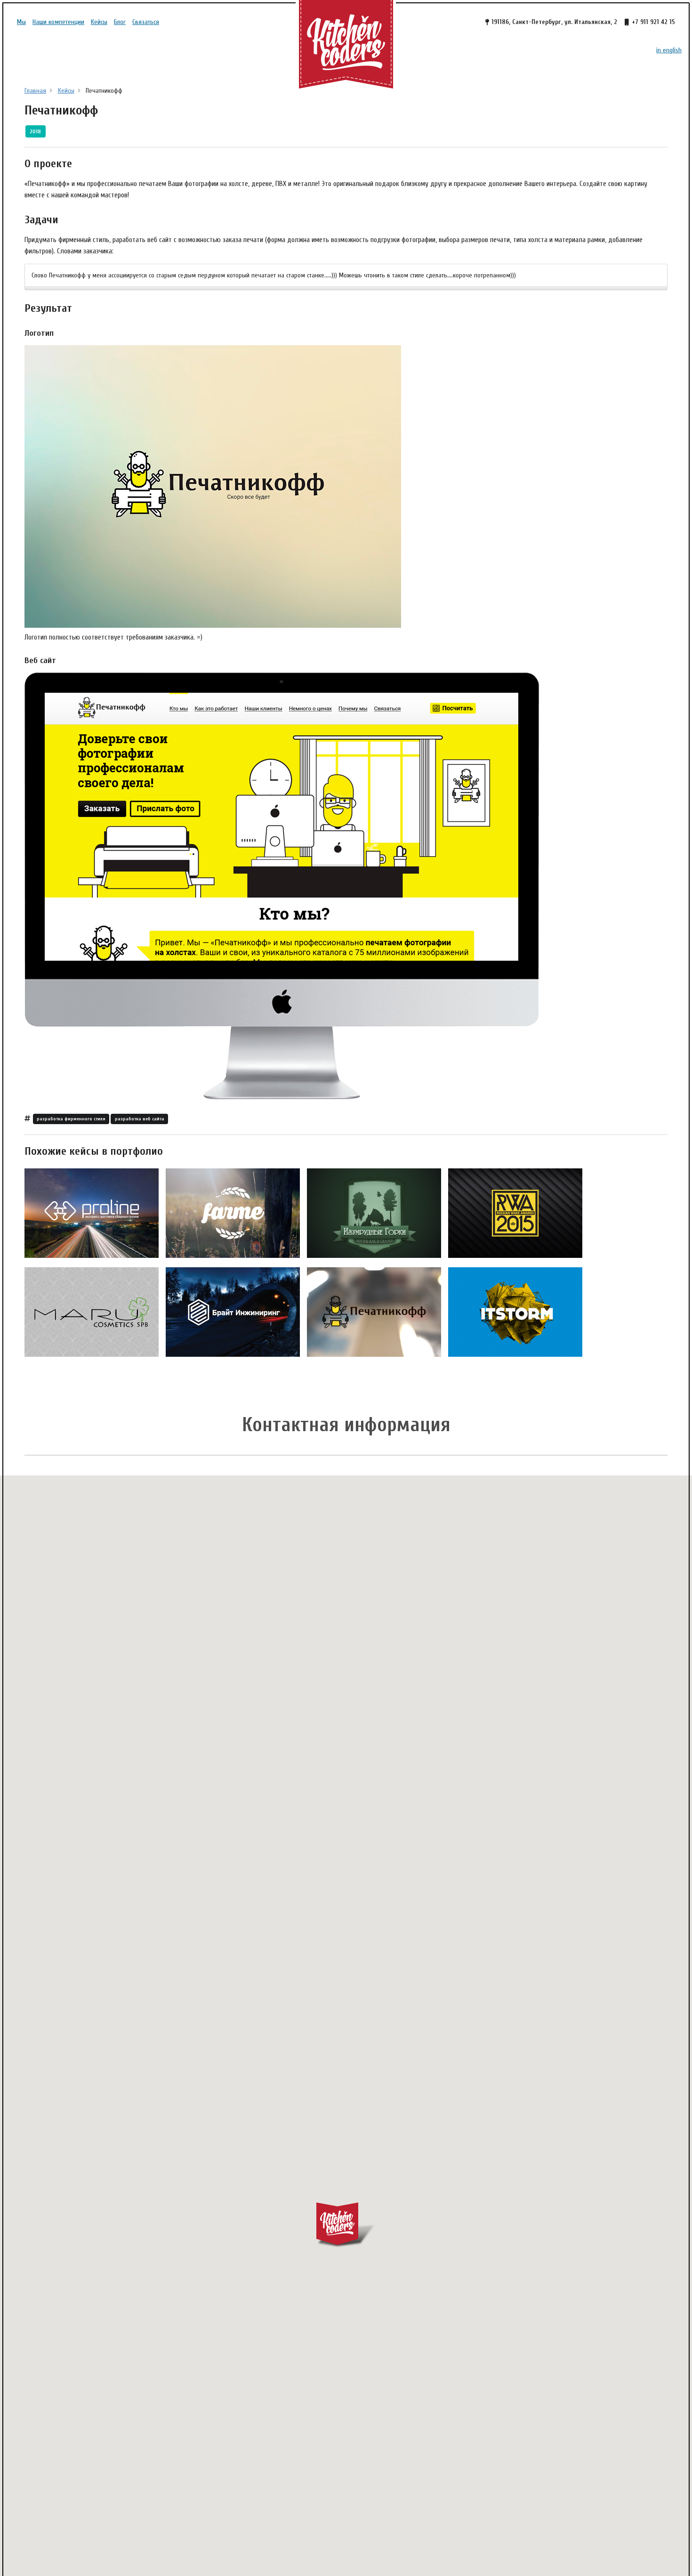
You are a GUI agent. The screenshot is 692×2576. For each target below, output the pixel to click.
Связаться (146, 22)
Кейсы (99, 22)
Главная (35, 91)
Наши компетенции (58, 22)
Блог (120, 22)
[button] (346, 2225)
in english (669, 50)
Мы (21, 22)
